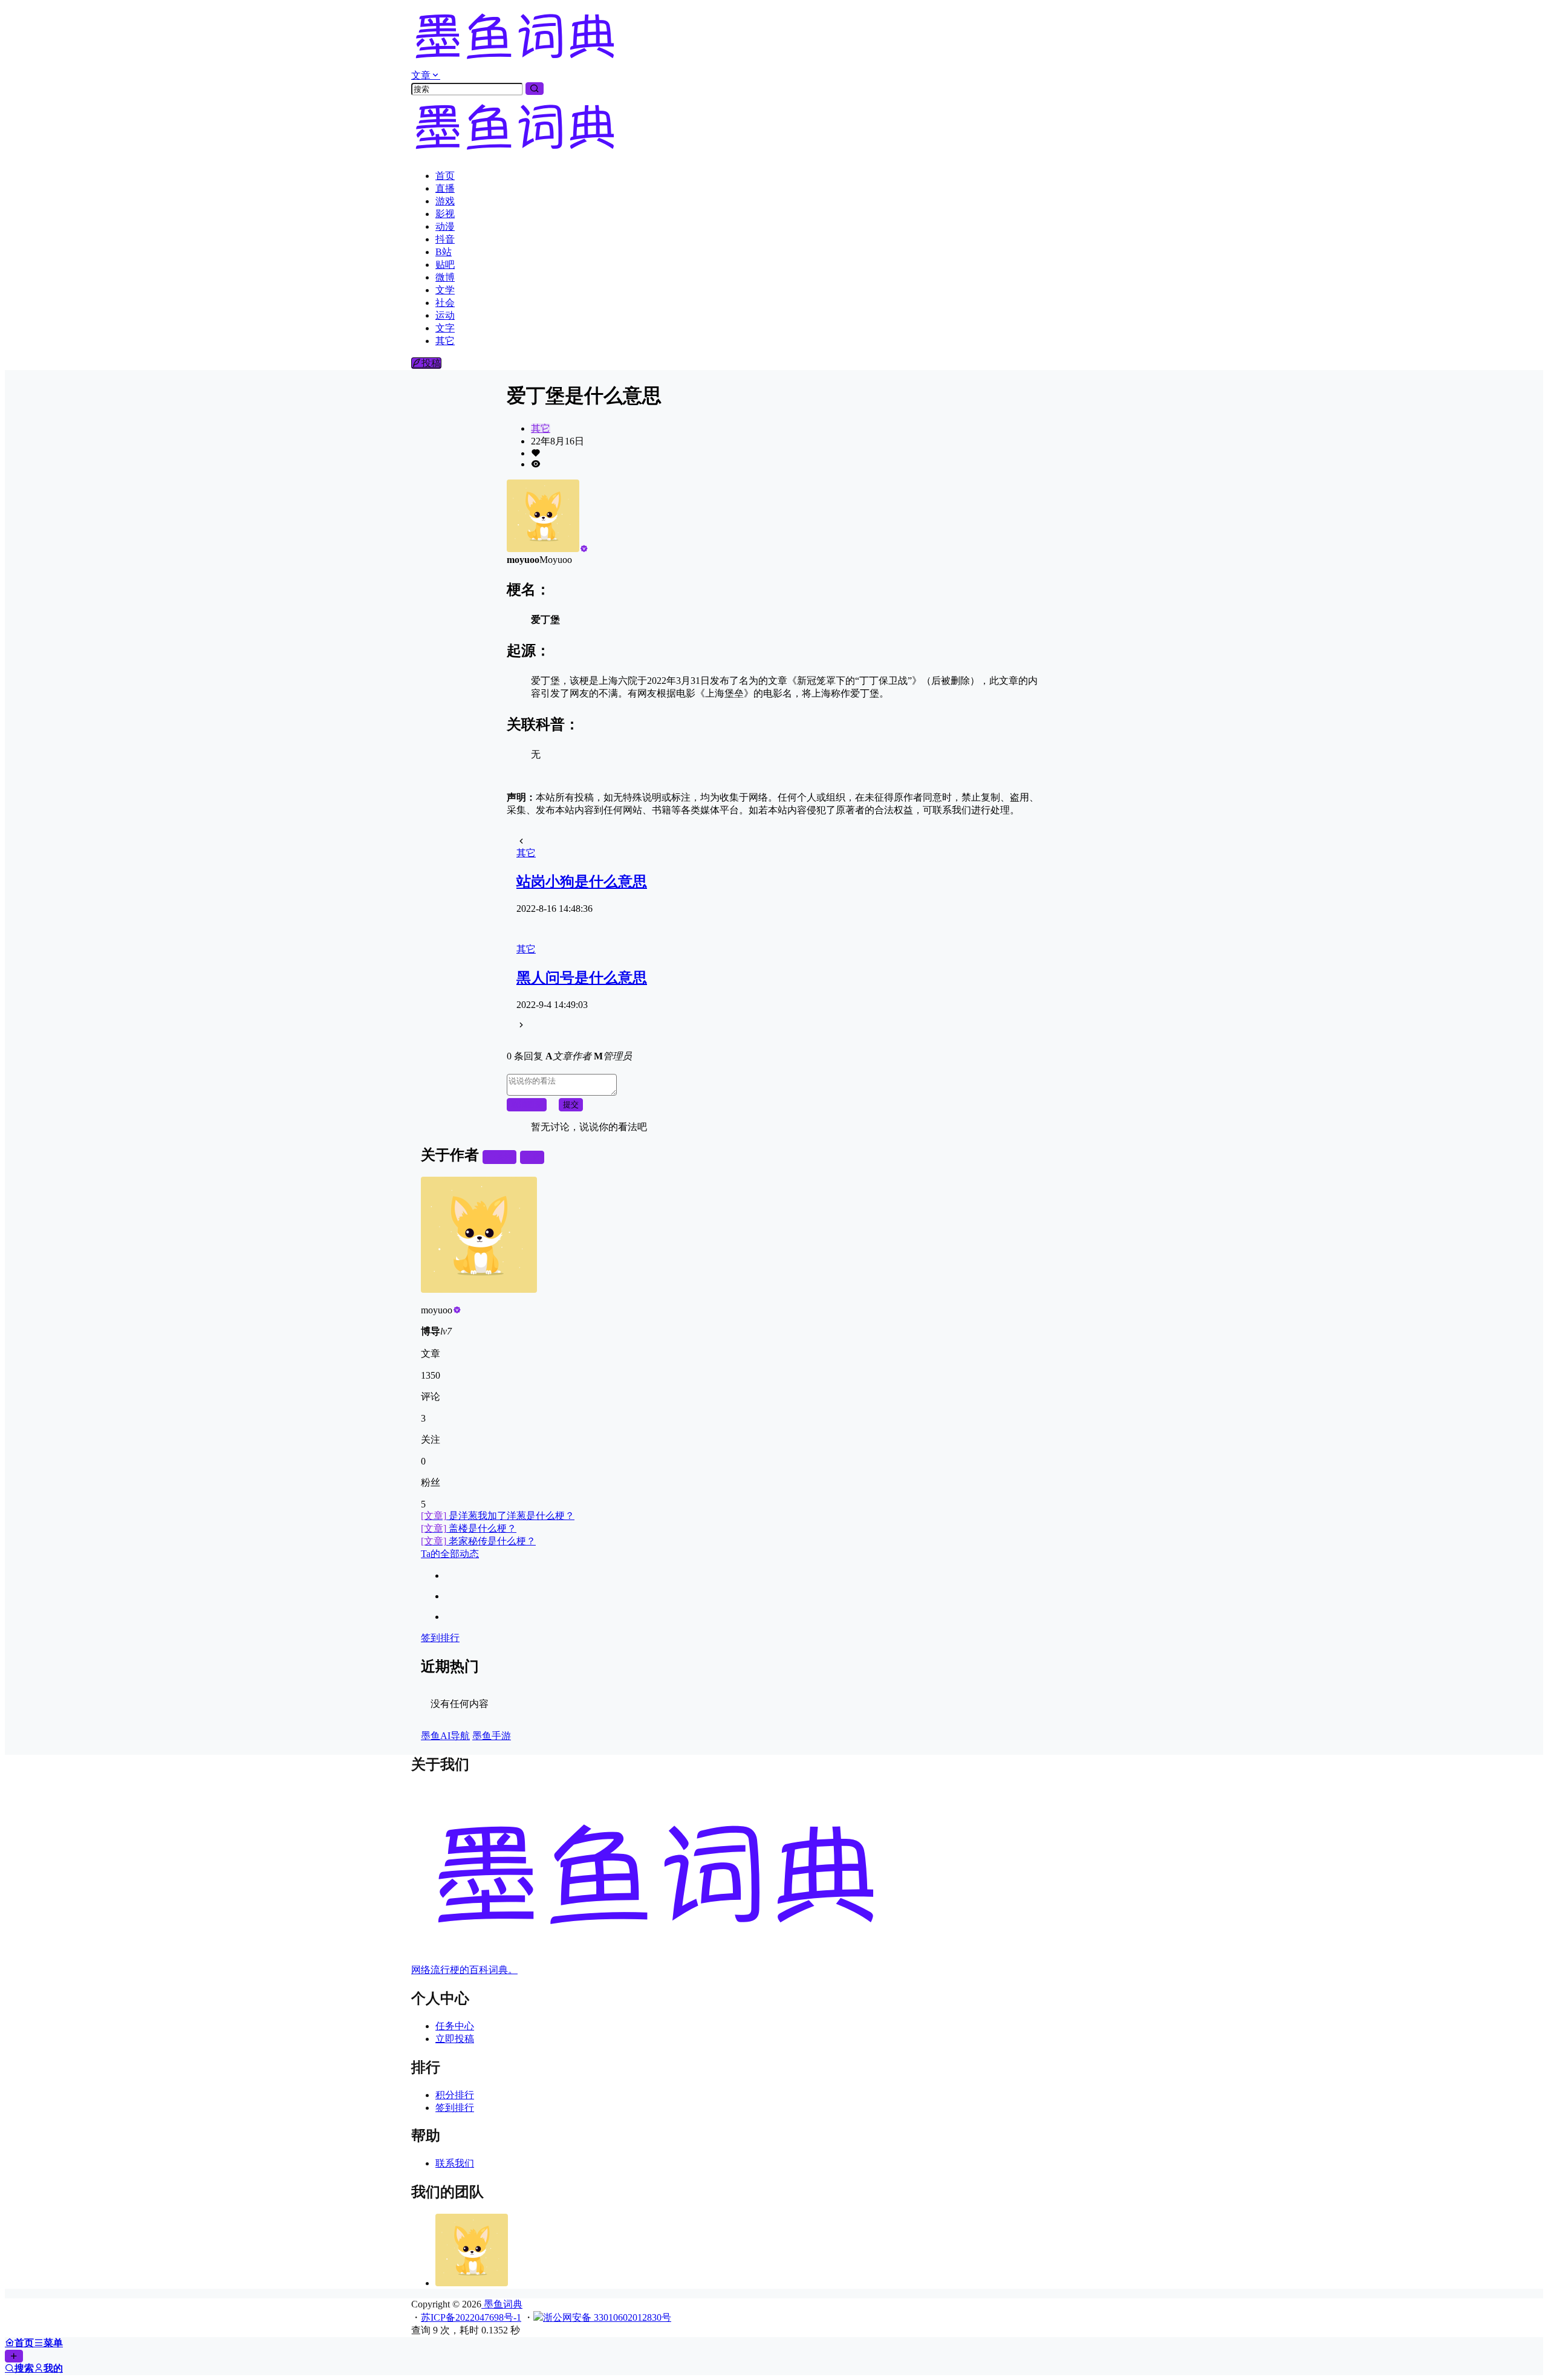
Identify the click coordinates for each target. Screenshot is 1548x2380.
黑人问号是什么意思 (582, 978)
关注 (504, 1157)
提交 (571, 1104)
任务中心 (455, 2026)
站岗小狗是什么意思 (582, 882)
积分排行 (455, 2095)
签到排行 (440, 1638)
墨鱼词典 (502, 2304)
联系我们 (455, 2163)
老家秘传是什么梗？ (478, 1541)
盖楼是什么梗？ (469, 1528)
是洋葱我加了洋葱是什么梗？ (498, 1516)
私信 (532, 1157)
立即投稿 (455, 2039)
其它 (541, 428)
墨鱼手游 (492, 1736)
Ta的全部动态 (450, 1554)
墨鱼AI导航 (445, 1736)
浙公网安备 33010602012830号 (607, 2317)
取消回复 (527, 1104)
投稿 (431, 363)
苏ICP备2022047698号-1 (471, 2317)
